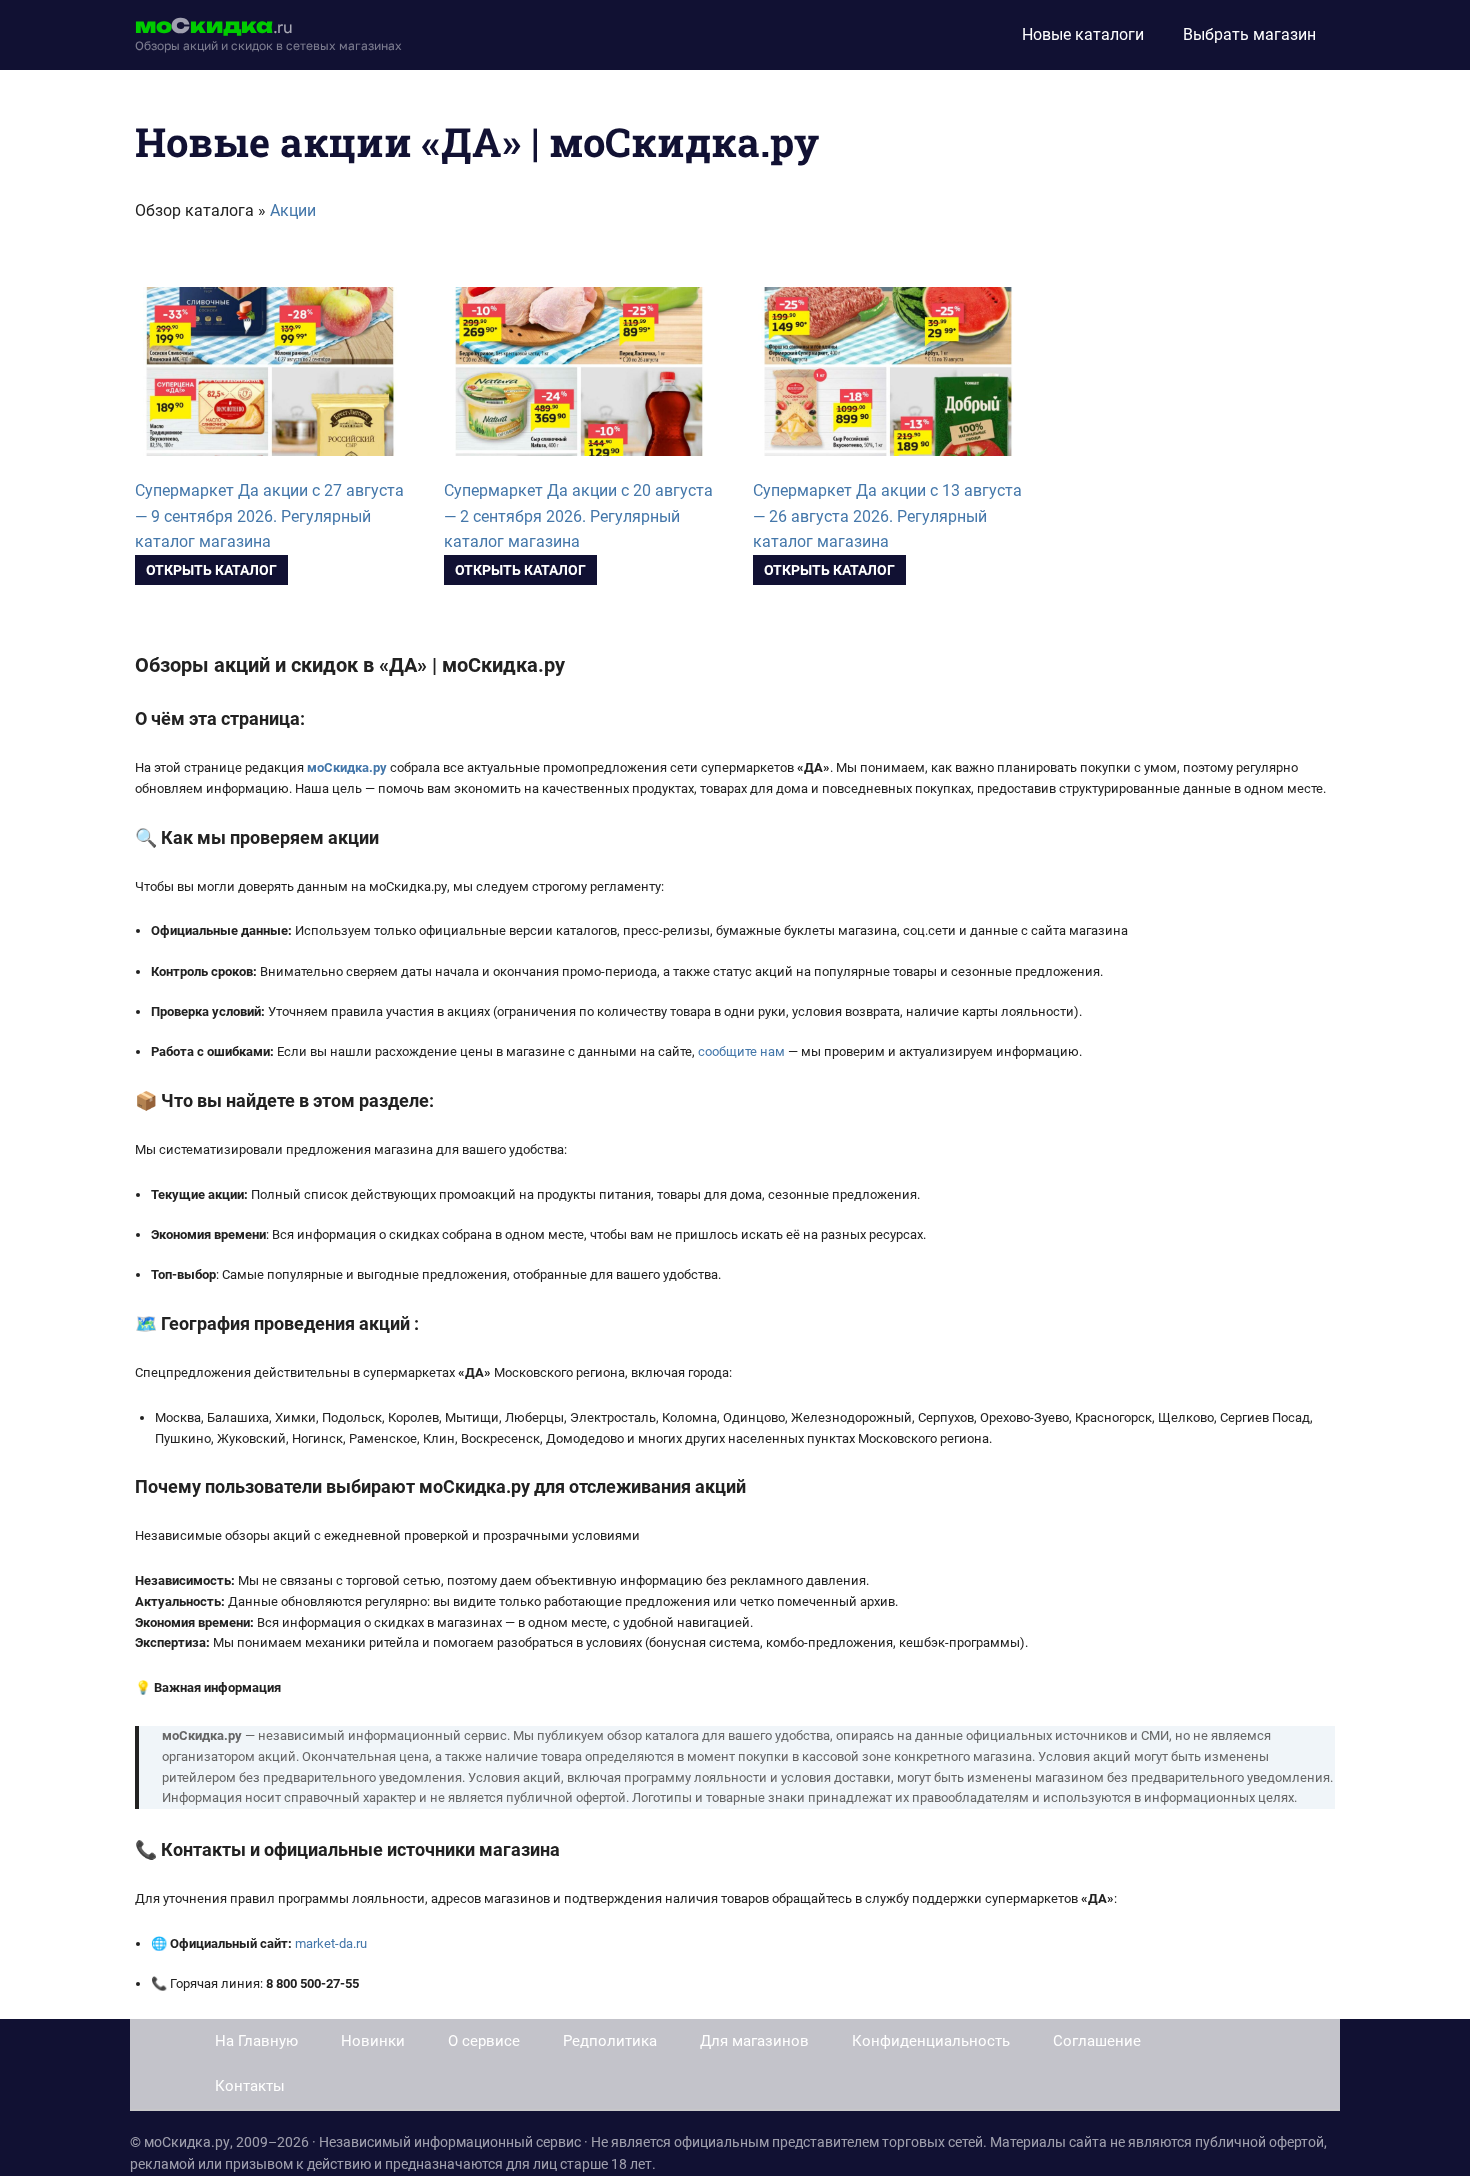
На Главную (256, 2041)
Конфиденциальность (931, 2041)
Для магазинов (754, 2041)
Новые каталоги (1083, 34)
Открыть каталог (211, 570)
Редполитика (610, 2041)
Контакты (250, 2086)
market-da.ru (331, 1943)
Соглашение (1097, 2041)
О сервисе (484, 2041)
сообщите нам (741, 1051)
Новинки (373, 2041)
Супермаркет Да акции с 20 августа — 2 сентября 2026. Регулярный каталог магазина (578, 516)
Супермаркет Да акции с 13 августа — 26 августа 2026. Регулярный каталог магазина (887, 516)
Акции (293, 210)
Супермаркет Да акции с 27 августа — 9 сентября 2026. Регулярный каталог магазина (269, 516)
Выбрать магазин (1249, 34)
